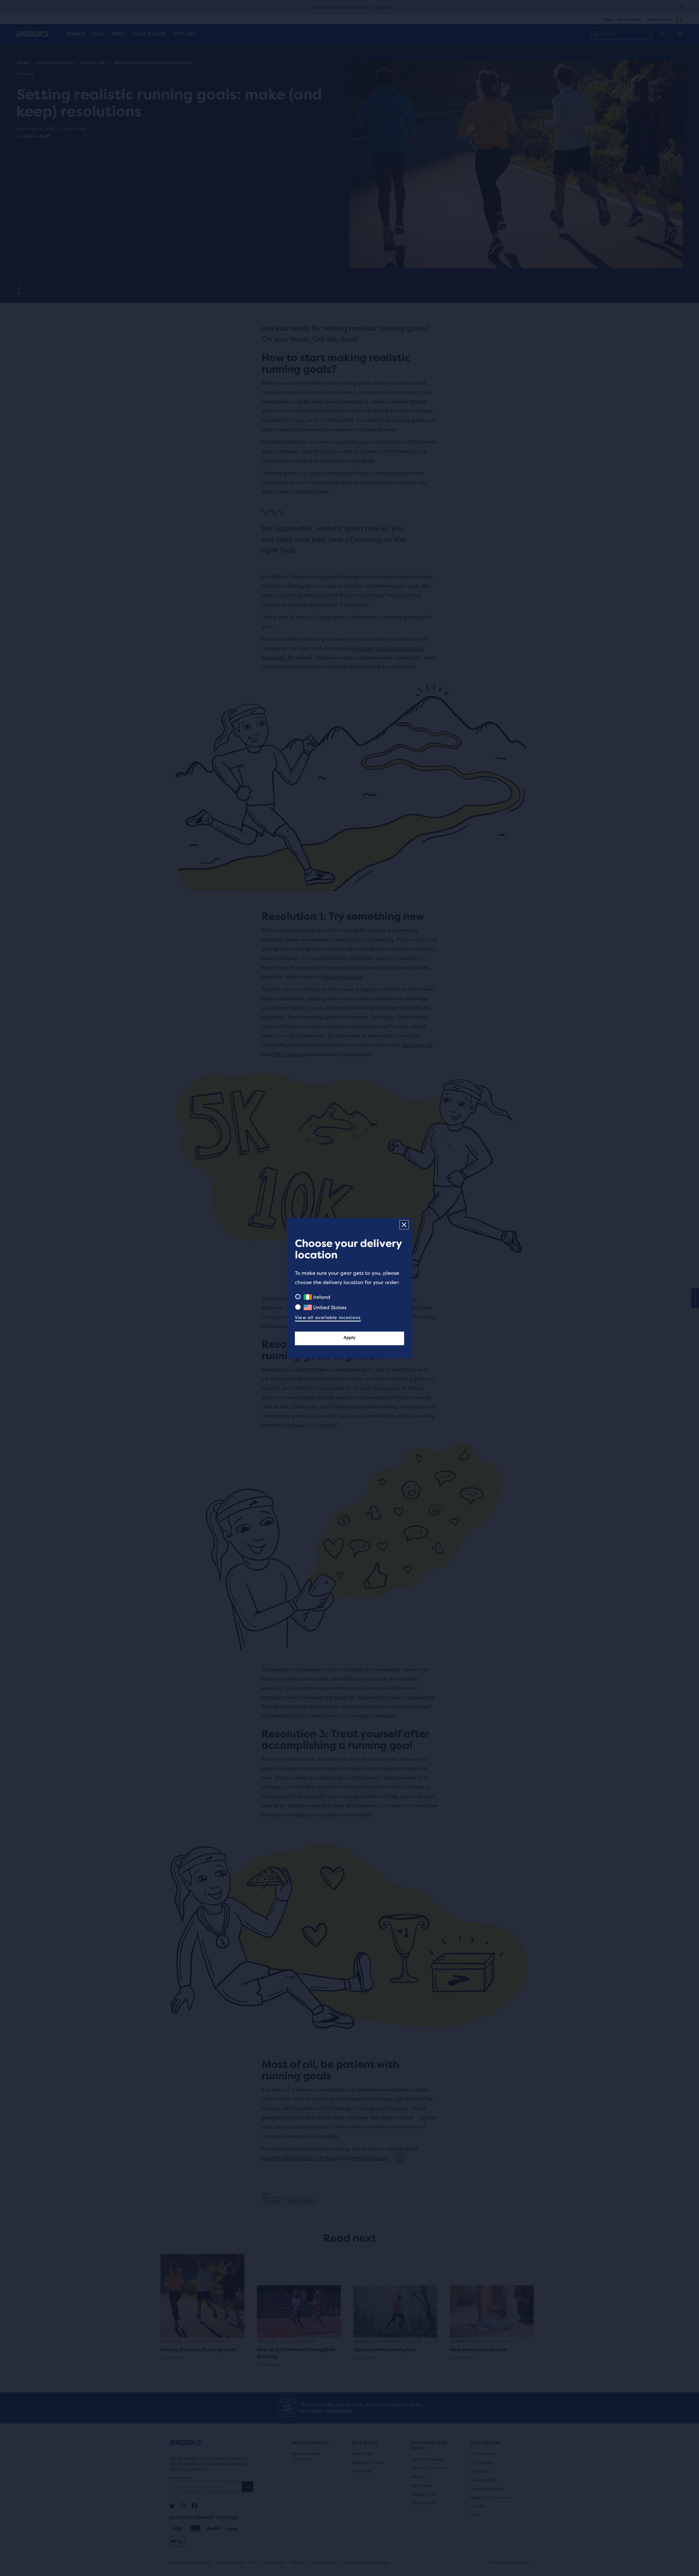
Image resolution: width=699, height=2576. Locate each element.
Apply (349, 1337)
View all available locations (328, 1318)
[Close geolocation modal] (404, 1225)
